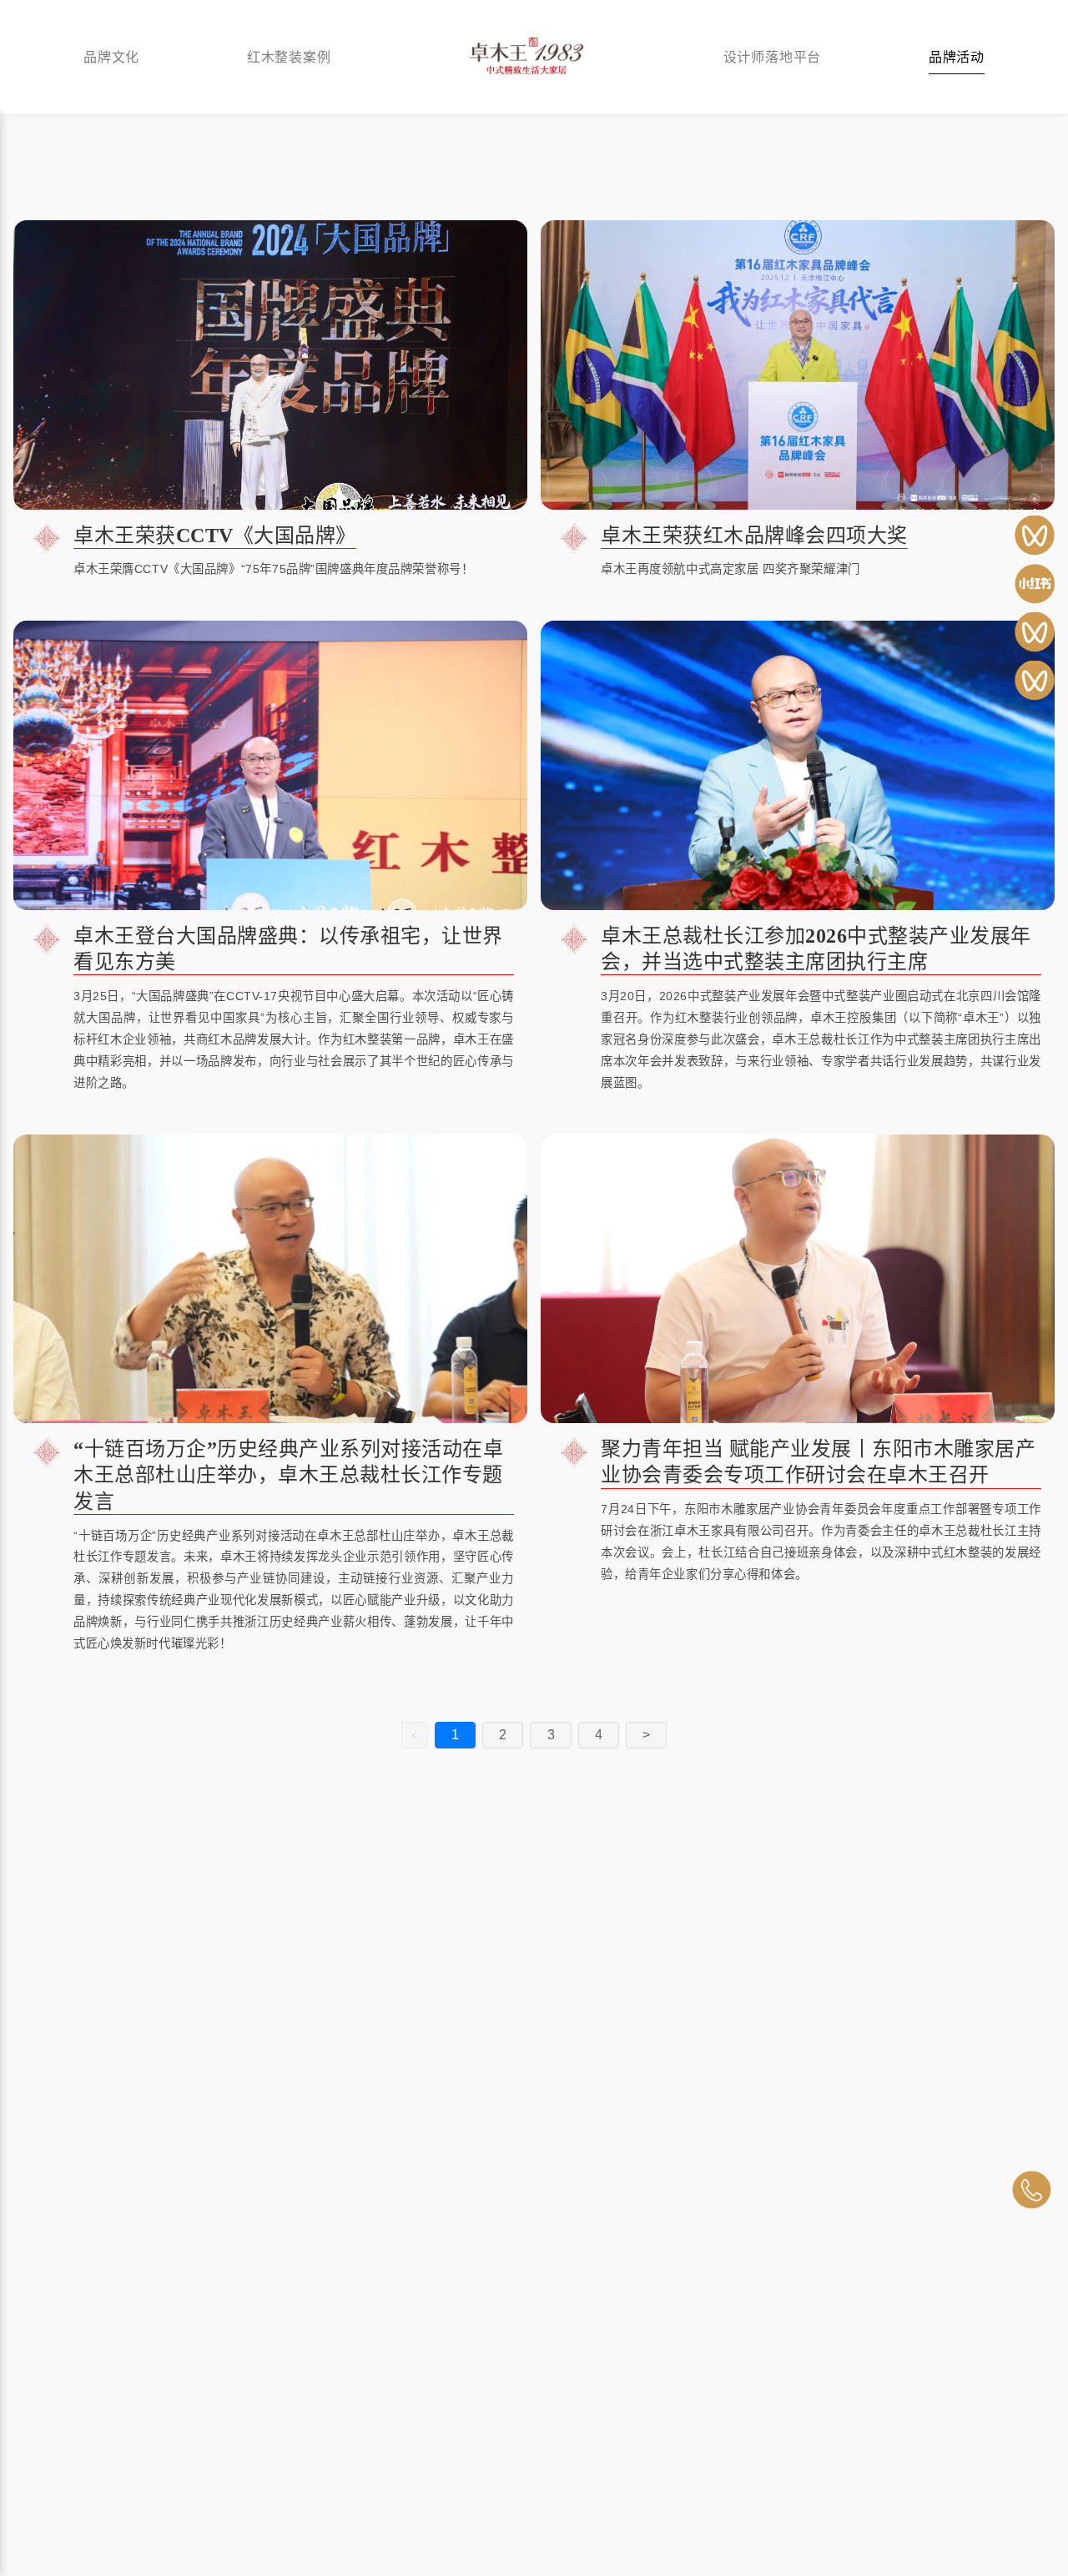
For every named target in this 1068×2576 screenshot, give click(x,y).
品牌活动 (957, 56)
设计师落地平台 (773, 56)
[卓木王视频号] (1035, 536)
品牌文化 (111, 56)
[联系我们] (1031, 2190)
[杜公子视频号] (1035, 632)
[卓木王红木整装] (1035, 584)
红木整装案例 (289, 56)
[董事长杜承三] (1035, 681)
